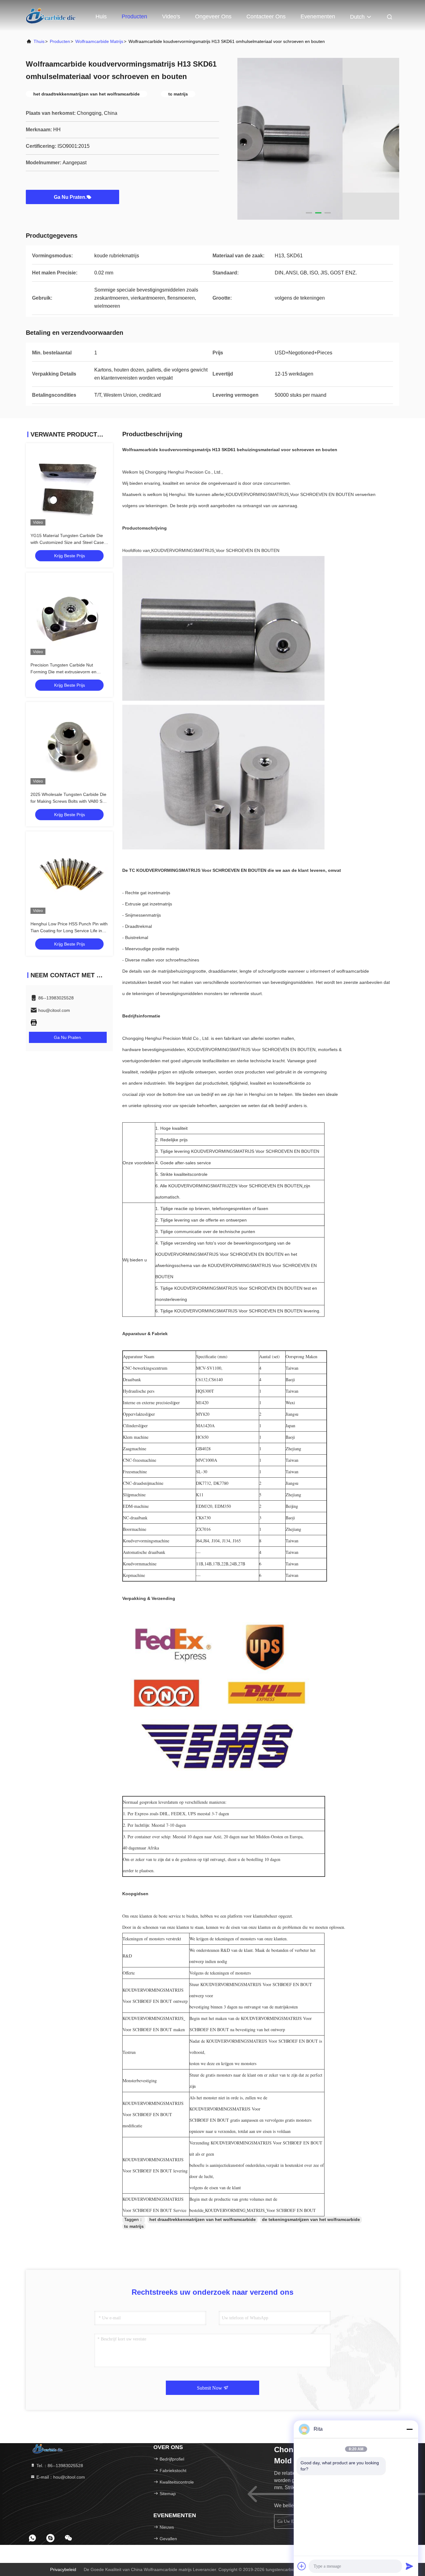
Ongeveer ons (213, 16)
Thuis (39, 41)
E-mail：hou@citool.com (60, 2477)
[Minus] (409, 2429)
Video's (171, 16)
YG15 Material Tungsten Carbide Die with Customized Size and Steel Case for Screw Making (67, 542)
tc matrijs (134, 2226)
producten (60, 41)
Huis (101, 16)
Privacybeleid (63, 2569)
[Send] (409, 2566)
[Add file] (302, 2566)
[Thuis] (51, 16)
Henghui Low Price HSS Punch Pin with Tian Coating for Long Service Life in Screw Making (69, 931)
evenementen (318, 16)
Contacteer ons (266, 16)
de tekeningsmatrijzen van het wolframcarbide (311, 2219)
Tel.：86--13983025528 (59, 2466)
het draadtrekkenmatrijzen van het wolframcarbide (203, 2219)
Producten (134, 16)
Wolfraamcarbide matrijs (99, 41)
